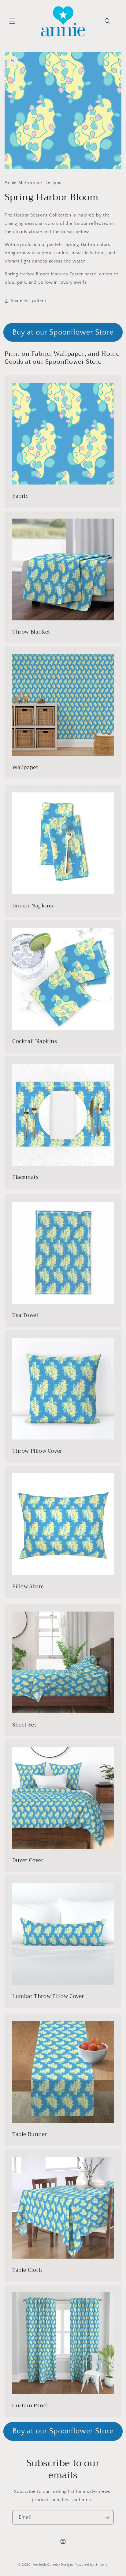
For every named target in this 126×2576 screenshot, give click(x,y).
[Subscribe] (107, 2517)
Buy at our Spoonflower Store (63, 332)
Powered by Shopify (91, 2565)
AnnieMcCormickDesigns (53, 2565)
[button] (12, 21)
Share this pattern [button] (28, 301)
